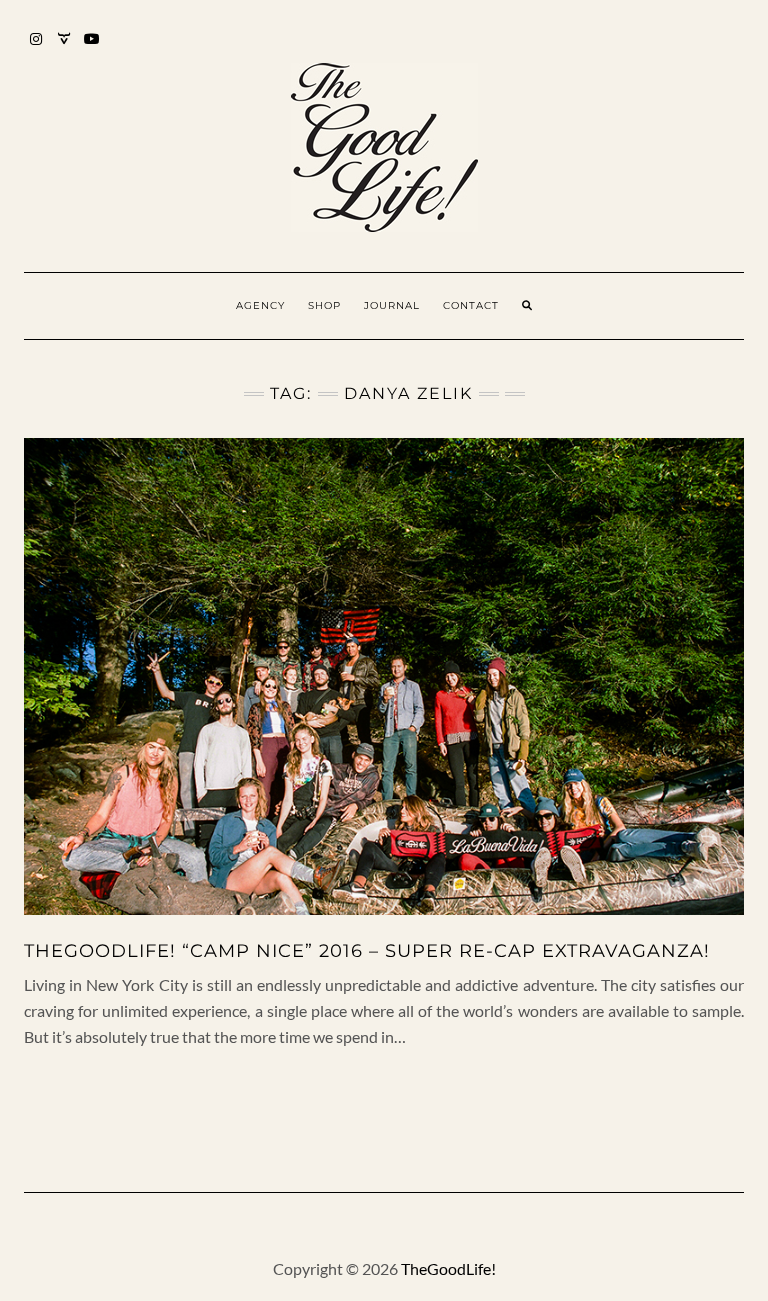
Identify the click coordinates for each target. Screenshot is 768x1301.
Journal (392, 305)
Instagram (36, 48)
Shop (324, 305)
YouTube (92, 48)
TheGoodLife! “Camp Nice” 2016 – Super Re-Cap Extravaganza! (367, 951)
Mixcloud (64, 48)
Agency (260, 305)
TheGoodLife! (448, 1268)
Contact (471, 305)
